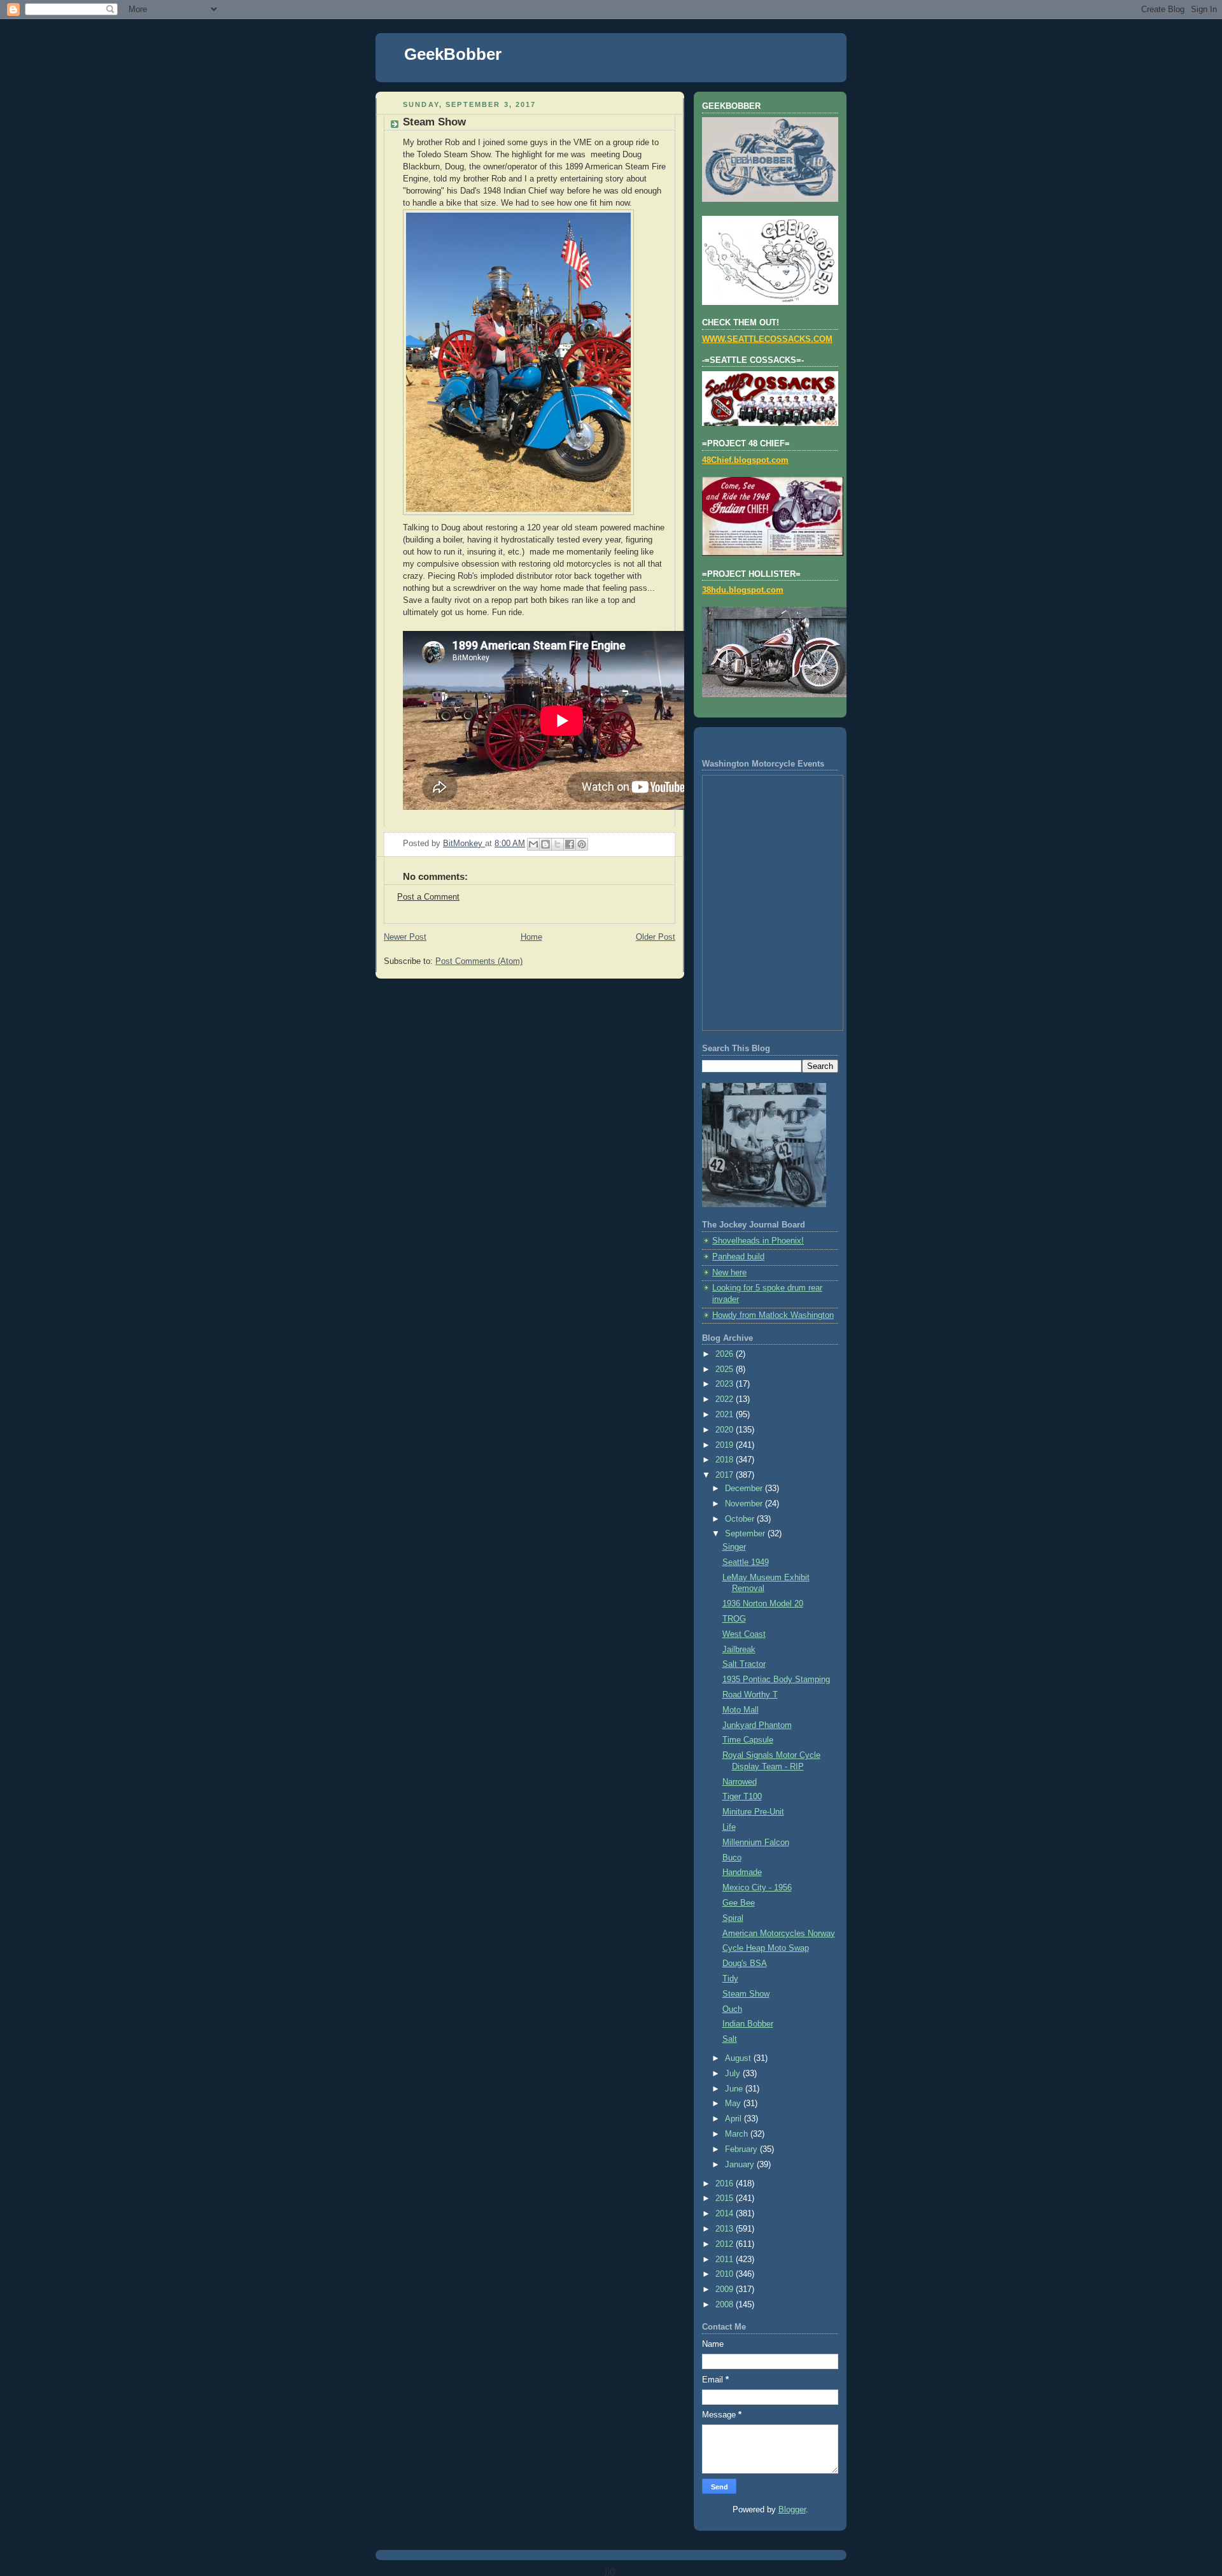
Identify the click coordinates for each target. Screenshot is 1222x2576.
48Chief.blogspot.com (745, 460)
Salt (730, 2039)
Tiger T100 (742, 1797)
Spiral (733, 1918)
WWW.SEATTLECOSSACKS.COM (767, 339)
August (739, 2058)
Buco (732, 1858)
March (738, 2134)
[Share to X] (558, 844)
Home (531, 937)
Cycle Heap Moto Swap (766, 1948)
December (745, 1489)
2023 (726, 1384)
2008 (726, 2305)
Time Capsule (748, 1740)
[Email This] (533, 844)
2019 (726, 1445)
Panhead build (738, 1257)
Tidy (730, 1979)
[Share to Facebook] (570, 844)
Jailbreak (739, 1650)
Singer (734, 1547)
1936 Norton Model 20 (763, 1604)
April (734, 2119)
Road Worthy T (750, 1695)
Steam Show (746, 1994)
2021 (726, 1415)
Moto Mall (741, 1710)
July (734, 2074)
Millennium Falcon (756, 1843)
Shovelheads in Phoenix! (758, 1241)
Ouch (732, 2009)
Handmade (742, 1872)
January (741, 2165)
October (741, 1519)
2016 (726, 2184)
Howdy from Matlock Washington (773, 1315)
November (745, 1504)
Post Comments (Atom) (479, 961)
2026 (726, 1354)
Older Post (656, 937)
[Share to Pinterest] (582, 844)
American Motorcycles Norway (779, 1934)
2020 (726, 1430)
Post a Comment (428, 897)
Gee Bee (739, 1903)
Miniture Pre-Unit (753, 1812)
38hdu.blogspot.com (743, 590)
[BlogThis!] (545, 844)
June (735, 2089)
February (742, 2149)
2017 (726, 1475)
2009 (726, 2289)
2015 (726, 2198)
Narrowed (740, 1782)
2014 (726, 2214)
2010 (726, 2274)
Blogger (792, 2510)
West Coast (744, 1634)
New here (729, 1273)
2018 (726, 1460)
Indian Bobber (748, 2024)
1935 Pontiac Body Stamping (776, 1680)
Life (729, 1827)
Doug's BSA (745, 1964)
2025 (726, 1369)
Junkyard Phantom (757, 1725)
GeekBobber (453, 54)
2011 (726, 2260)
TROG (734, 1619)
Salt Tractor (744, 1664)
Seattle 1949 (746, 1562)
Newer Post (405, 937)
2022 (726, 1399)
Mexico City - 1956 (757, 1888)
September (746, 1534)
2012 (726, 2244)
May (734, 2104)
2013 (726, 2229)
